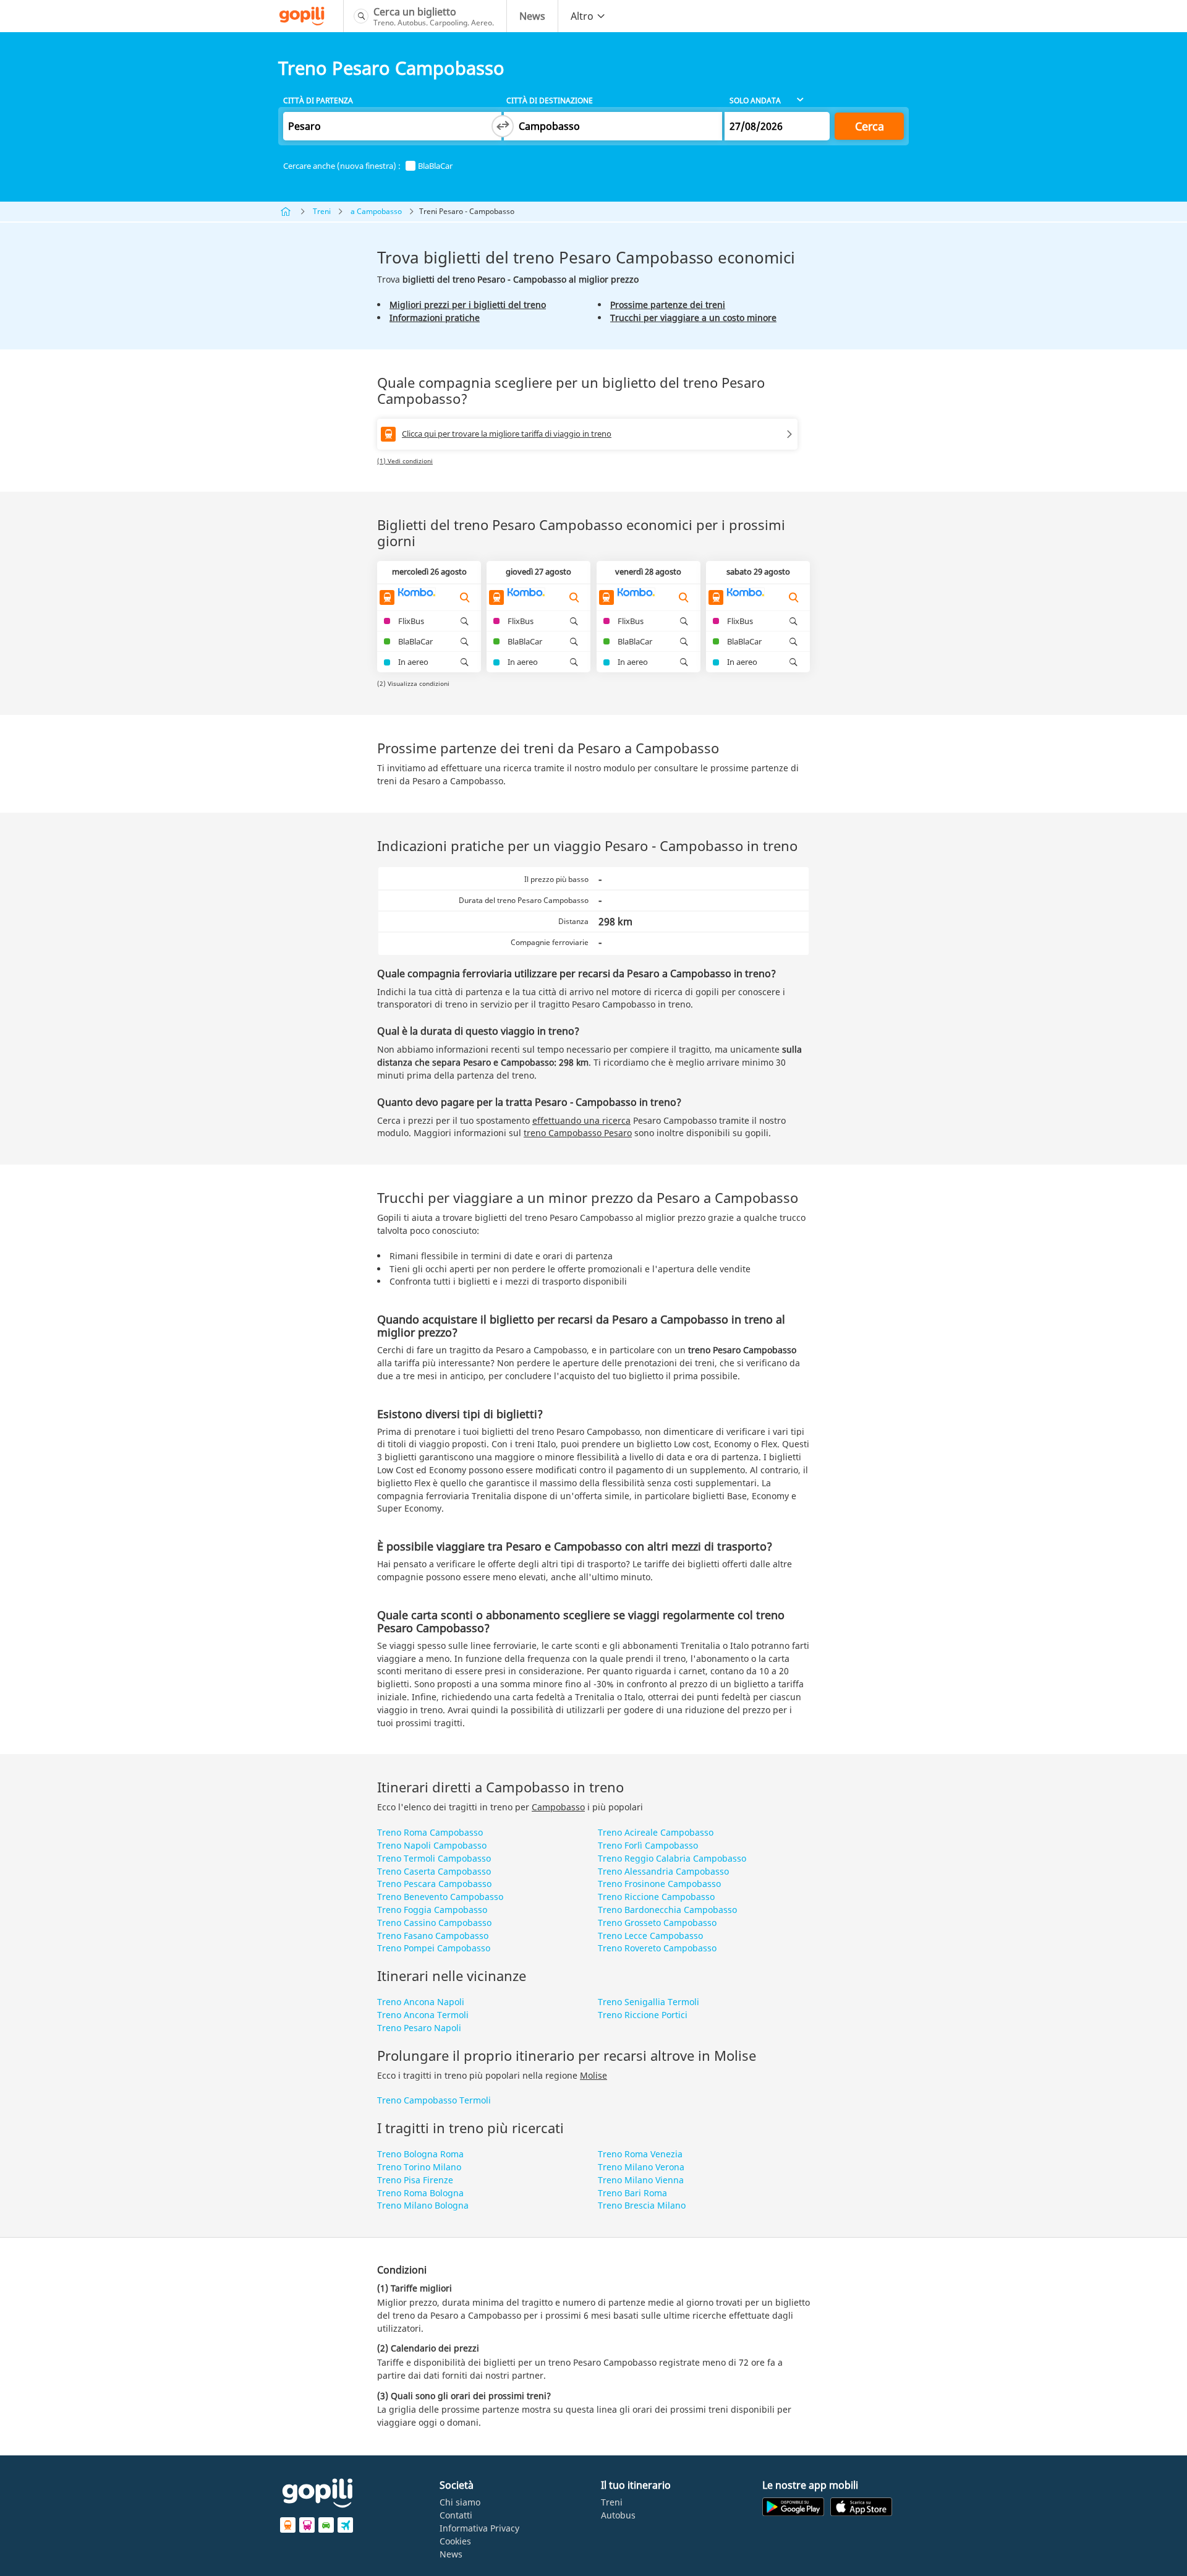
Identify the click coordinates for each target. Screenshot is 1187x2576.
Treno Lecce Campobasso (650, 1936)
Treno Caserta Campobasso (434, 1871)
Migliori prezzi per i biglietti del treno (468, 305)
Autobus (618, 2515)
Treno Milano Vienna (641, 2180)
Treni (322, 211)
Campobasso (558, 1807)
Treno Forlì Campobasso (648, 1845)
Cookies (455, 2541)
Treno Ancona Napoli (421, 2002)
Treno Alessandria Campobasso (663, 1871)
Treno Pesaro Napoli (419, 2028)
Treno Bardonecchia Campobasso (667, 1910)
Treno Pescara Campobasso (434, 1884)
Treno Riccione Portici (643, 2015)
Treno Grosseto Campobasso (657, 1923)
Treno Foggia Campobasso (432, 1910)
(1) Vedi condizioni (405, 461)
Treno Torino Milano (419, 2167)
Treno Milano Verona (641, 2167)
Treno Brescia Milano (642, 2205)
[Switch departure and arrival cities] (503, 126)
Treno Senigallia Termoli (649, 2002)
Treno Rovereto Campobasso (657, 1948)
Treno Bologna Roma (420, 2154)
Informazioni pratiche (435, 318)
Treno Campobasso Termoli (434, 2100)
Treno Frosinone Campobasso (659, 1884)
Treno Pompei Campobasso (434, 1948)
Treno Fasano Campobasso (433, 1936)
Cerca (870, 126)
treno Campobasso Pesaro (578, 1133)
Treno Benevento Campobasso (440, 1897)
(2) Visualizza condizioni (413, 683)
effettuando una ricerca (581, 1120)
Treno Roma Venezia (640, 2154)
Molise (593, 2075)
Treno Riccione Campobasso (656, 1897)
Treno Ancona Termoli (423, 2015)
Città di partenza (318, 101)
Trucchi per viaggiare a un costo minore (693, 318)
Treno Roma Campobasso (430, 1832)
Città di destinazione (550, 101)
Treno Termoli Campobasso (434, 1858)
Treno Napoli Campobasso (432, 1845)
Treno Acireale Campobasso (656, 1832)
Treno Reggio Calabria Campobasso (672, 1858)
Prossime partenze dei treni (668, 305)
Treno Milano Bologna (423, 2205)
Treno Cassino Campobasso (434, 1923)
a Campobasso (376, 211)
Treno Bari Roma (632, 2193)
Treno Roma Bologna (420, 2193)
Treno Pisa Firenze (415, 2180)
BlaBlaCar (435, 166)
